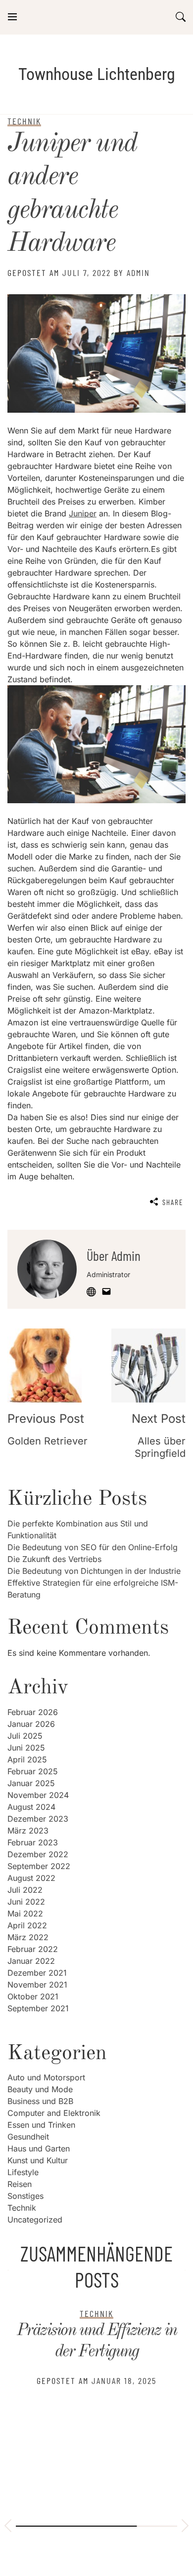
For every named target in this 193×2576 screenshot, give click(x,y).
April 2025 (27, 1759)
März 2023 (28, 1831)
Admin (138, 273)
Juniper (83, 513)
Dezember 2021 (37, 1973)
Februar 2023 (33, 1842)
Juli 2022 (25, 1890)
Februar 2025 (33, 1771)
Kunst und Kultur (38, 2160)
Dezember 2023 (38, 1819)
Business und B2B (40, 2101)
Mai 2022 (25, 1913)
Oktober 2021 (33, 1996)
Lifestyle (23, 2172)
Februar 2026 (33, 1712)
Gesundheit (28, 2137)
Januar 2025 (31, 1783)
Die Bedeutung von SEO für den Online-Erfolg (93, 1547)
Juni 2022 (26, 1902)
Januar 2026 (31, 1724)
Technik (22, 2208)
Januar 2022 (31, 1961)
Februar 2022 (33, 1949)
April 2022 (27, 1925)
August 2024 (31, 1807)
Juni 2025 (26, 1748)
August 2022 (31, 1878)
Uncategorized (35, 2220)
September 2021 (38, 2008)
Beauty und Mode (40, 2089)
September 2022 (39, 1866)
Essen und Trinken (41, 2125)
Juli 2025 (25, 1736)
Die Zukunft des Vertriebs (54, 1559)
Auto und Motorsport (46, 2077)
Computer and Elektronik (54, 2113)
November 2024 (38, 1795)
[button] (8, 2527)
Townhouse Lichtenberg (97, 74)
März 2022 (28, 1937)
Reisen (20, 2184)
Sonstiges (25, 2196)
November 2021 (37, 1985)
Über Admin (114, 1255)
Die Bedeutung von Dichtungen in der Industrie (94, 1571)
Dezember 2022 (38, 1854)
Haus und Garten (39, 2148)
